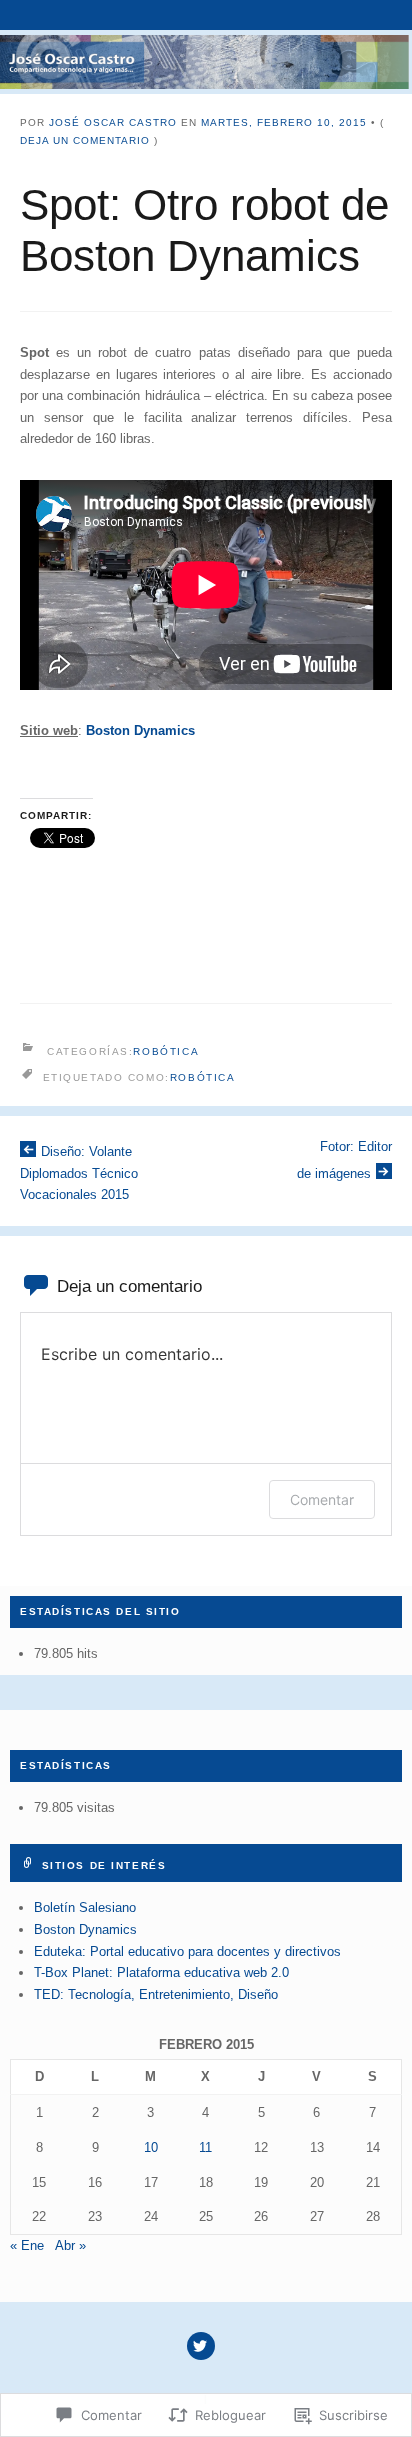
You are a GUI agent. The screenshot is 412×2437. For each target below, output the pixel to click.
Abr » (70, 2245)
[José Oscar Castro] (206, 62)
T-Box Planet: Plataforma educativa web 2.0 (161, 1972)
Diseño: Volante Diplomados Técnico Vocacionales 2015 (79, 1173)
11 (205, 2147)
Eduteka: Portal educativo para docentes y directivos (187, 1951)
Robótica (166, 1051)
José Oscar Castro (113, 122)
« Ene (27, 2245)
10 (151, 2147)
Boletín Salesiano (85, 1907)
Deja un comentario (85, 140)
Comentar (322, 1499)
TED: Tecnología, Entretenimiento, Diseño (156, 1994)
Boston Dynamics (85, 1929)
